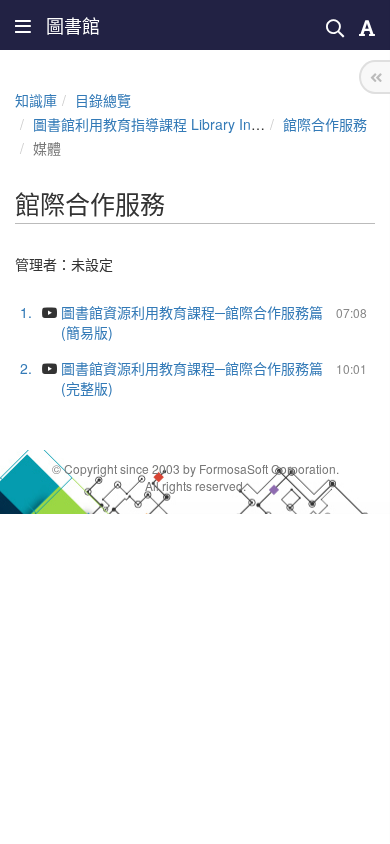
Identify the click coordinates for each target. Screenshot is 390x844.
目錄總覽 (103, 100)
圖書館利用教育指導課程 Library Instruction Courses (197, 124)
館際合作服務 (325, 124)
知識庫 (36, 100)
